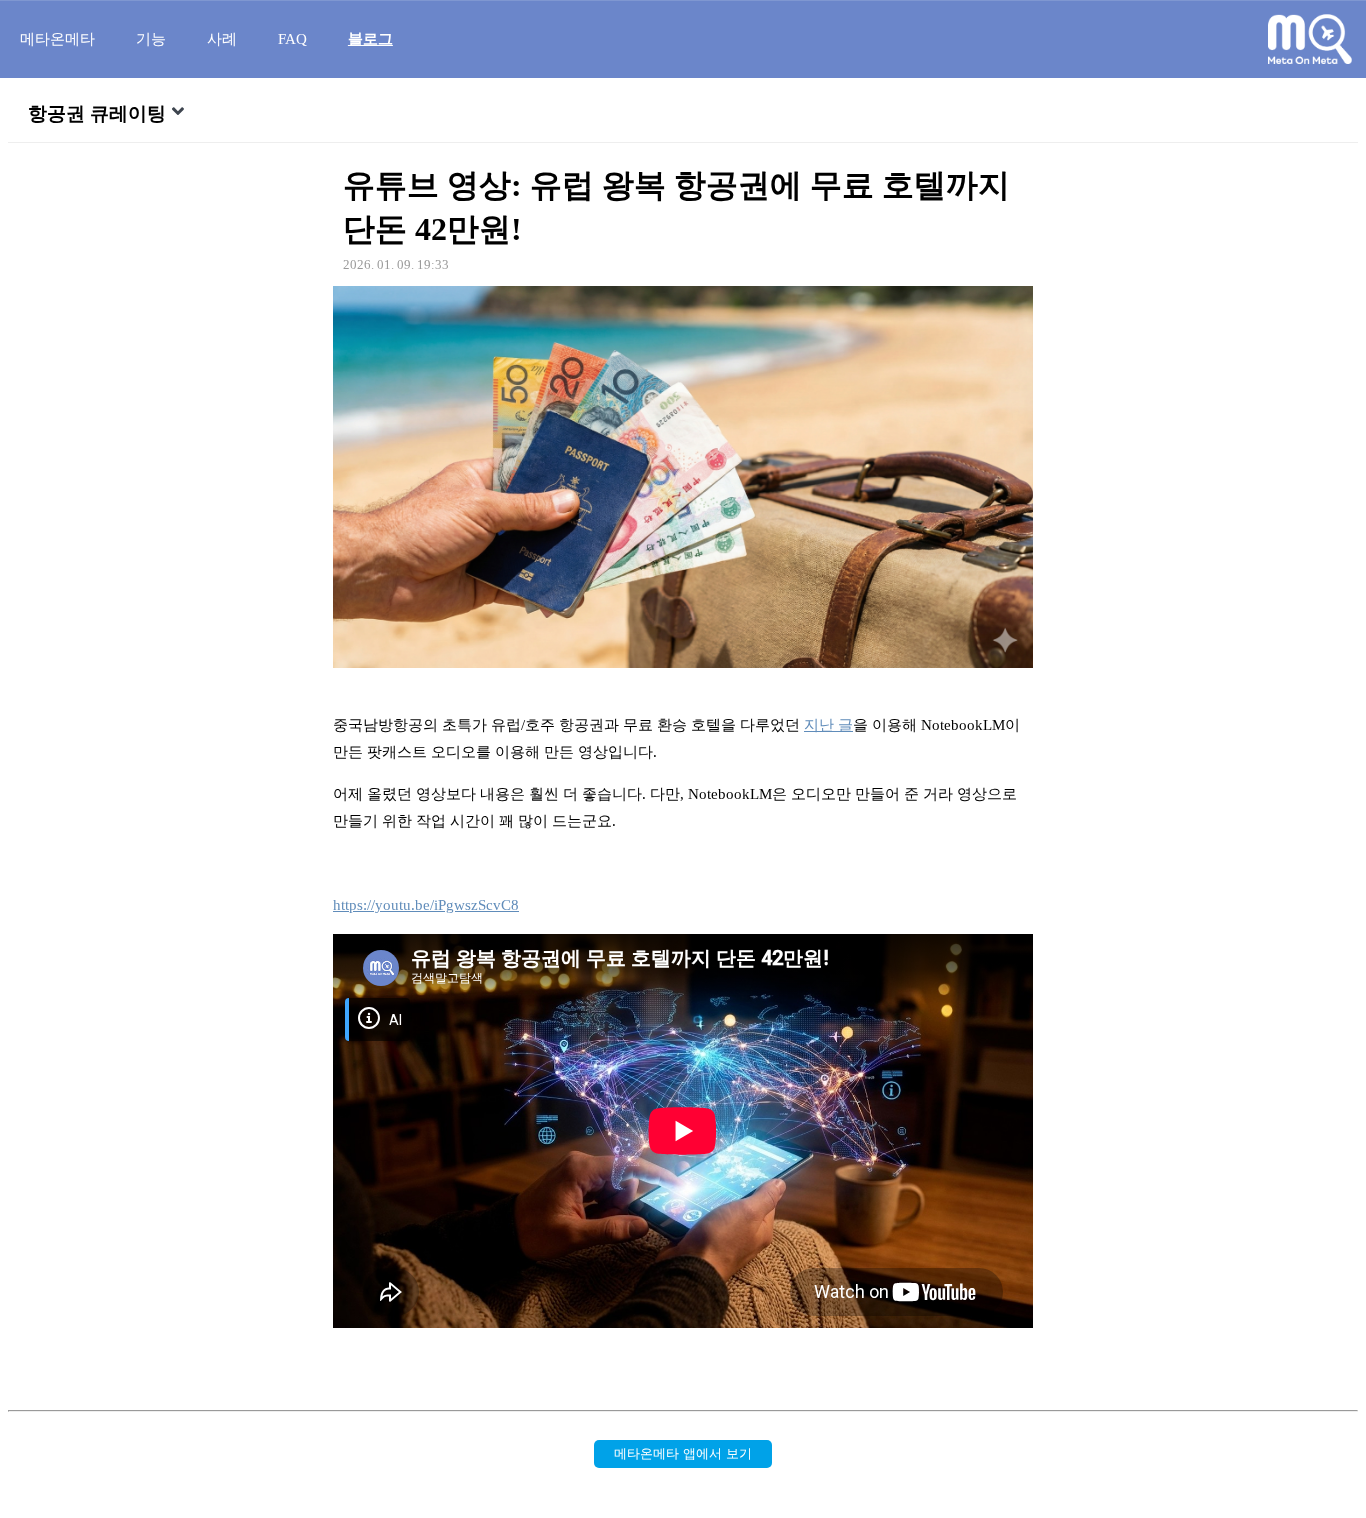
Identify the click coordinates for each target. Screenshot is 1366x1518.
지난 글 (828, 725)
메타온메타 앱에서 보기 (683, 1453)
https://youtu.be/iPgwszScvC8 (426, 905)
